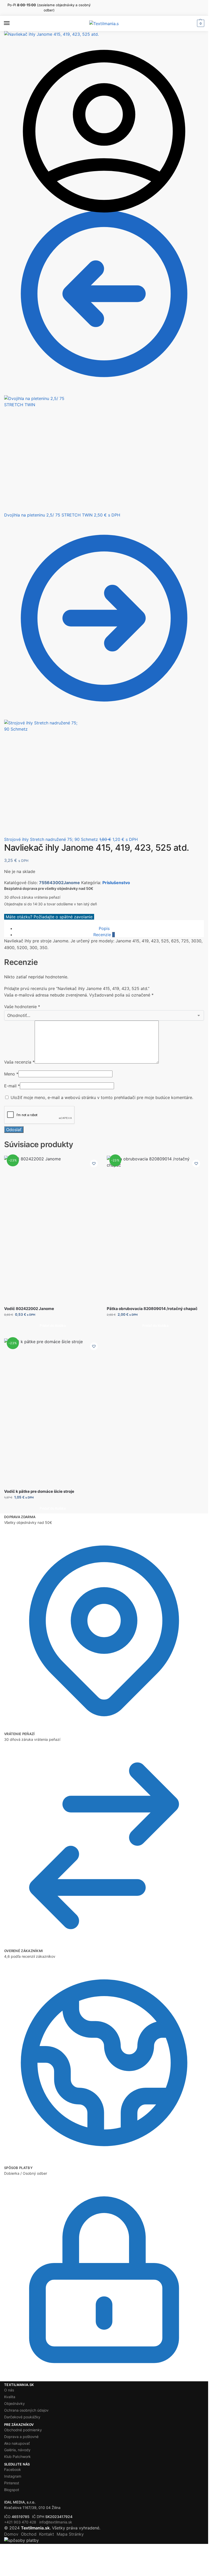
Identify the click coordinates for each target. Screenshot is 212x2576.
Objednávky (14, 2403)
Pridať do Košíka (53, 1326)
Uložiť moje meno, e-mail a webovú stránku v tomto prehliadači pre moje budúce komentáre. (102, 1097)
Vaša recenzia (19, 1062)
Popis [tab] (104, 928)
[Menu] (12, 23)
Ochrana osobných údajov (26, 2410)
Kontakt (47, 2534)
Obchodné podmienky (23, 2430)
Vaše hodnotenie (22, 1007)
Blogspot (12, 2490)
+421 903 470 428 (20, 2522)
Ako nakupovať (17, 2443)
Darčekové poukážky (22, 2417)
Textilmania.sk (35, 2528)
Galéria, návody (17, 2450)
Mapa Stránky (70, 2534)
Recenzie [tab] (104, 935)
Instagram (13, 2476)
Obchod (29, 2534)
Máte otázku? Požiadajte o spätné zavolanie (49, 917)
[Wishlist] (94, 1163)
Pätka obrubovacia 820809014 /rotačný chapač (152, 1309)
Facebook (13, 2469)
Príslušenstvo (116, 883)
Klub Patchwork (17, 2457)
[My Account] (104, 230)
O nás (9, 2390)
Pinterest (12, 2483)
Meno (11, 1074)
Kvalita (10, 2397)
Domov (11, 2534)
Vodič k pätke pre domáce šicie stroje (39, 1491)
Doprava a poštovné (21, 2437)
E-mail (12, 1086)
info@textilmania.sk (56, 2522)
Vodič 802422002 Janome (29, 1309)
